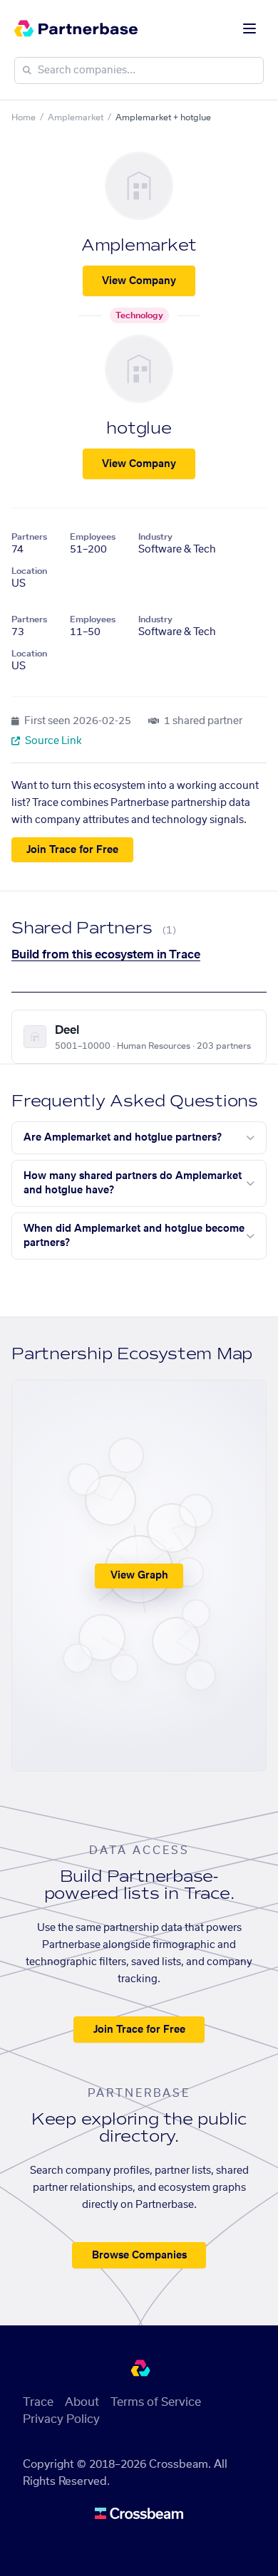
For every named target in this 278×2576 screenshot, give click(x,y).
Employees (93, 537)
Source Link (52, 741)
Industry (155, 537)
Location (29, 571)
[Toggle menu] (249, 28)
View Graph (139, 1576)
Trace (38, 2402)
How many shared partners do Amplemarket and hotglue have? (133, 1183)
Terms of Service (156, 2402)
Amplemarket (76, 117)
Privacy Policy (61, 2419)
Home (24, 117)
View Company (139, 281)
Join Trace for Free (72, 850)
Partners (29, 537)
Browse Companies (139, 2256)
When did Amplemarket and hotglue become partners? (134, 1236)
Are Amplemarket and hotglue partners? (123, 1138)
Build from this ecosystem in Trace (106, 955)
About (82, 2402)
